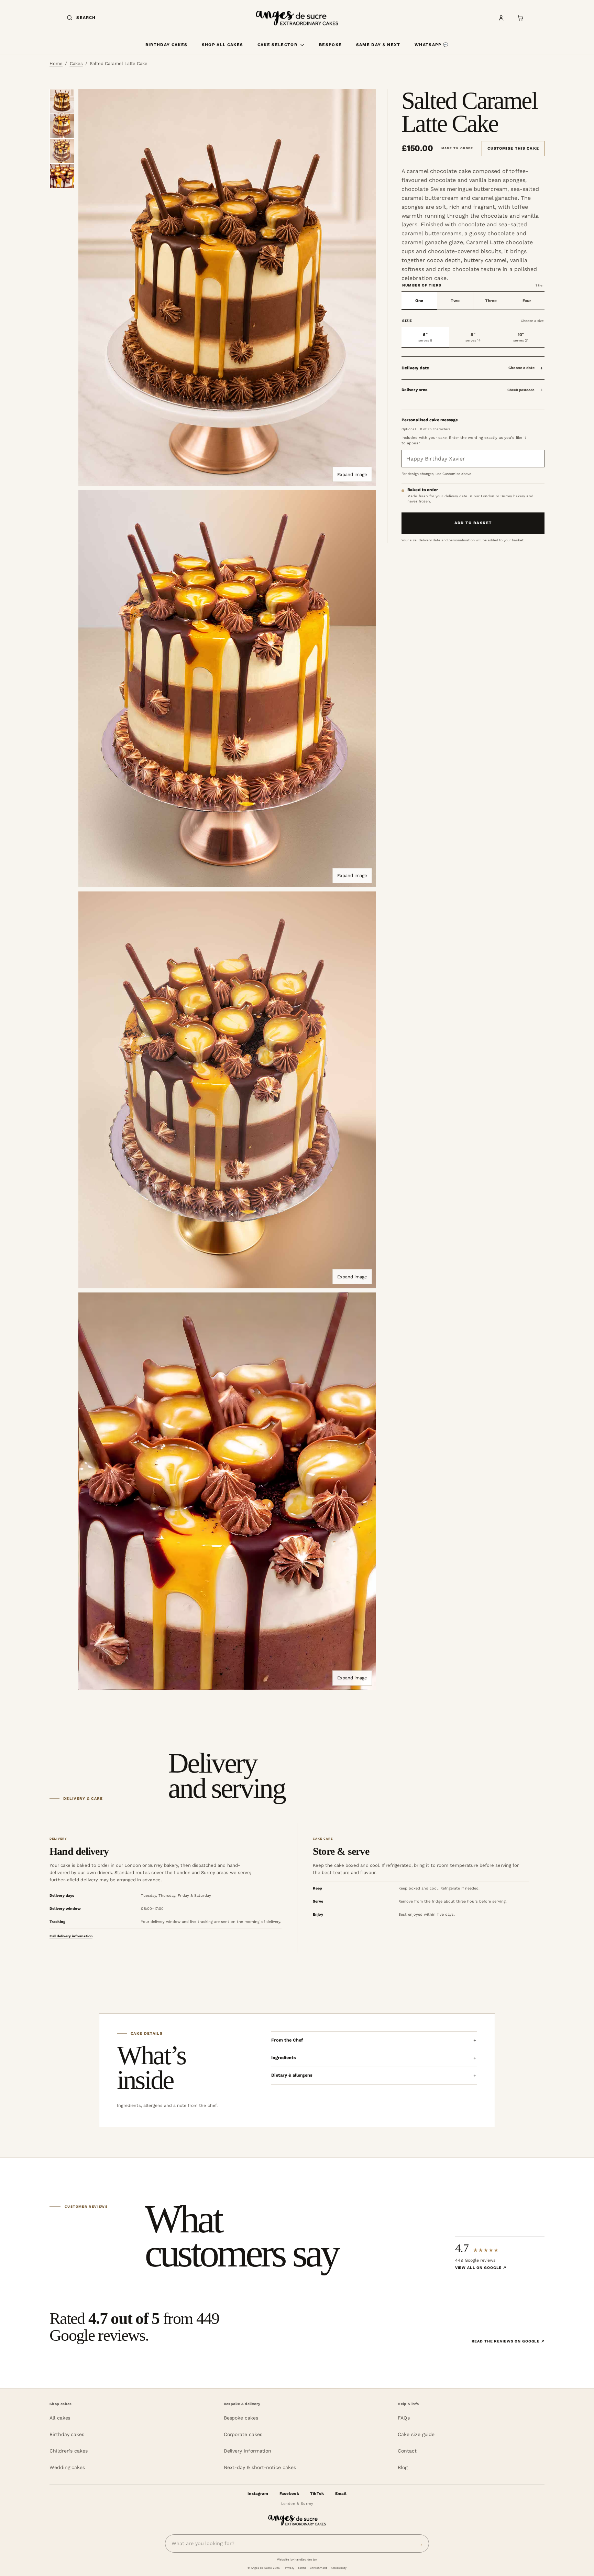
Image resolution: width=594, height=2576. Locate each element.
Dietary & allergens (292, 2075)
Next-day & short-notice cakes (260, 2467)
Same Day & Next (378, 45)
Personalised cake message (430, 420)
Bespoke (330, 45)
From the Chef (287, 2040)
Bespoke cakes (241, 2418)
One (419, 301)
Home (56, 63)
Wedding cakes (67, 2467)
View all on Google (481, 2268)
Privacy (290, 2568)
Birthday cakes (67, 2434)
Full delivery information (71, 1936)
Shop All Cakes (222, 45)
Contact (407, 2451)
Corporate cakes (243, 2434)
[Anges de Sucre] (297, 18)
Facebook (289, 2493)
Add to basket (473, 523)
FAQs (404, 2418)
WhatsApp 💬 (432, 45)
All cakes (60, 2418)
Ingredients (284, 2058)
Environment (318, 2568)
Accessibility (339, 2568)
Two (455, 301)
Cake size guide (416, 2434)
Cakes (76, 63)
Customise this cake (513, 148)
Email (341, 2493)
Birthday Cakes (166, 45)
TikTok (317, 2493)
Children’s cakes (69, 2451)
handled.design (306, 2559)
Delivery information (248, 2451)
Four (527, 301)
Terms (302, 2568)
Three (491, 301)
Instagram (258, 2493)
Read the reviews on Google (508, 2341)
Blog (403, 2467)
